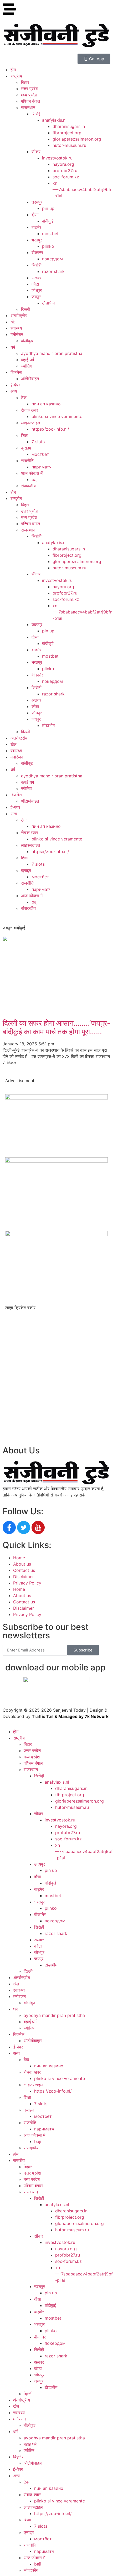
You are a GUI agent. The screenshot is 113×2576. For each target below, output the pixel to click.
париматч (42, 467)
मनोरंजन (17, 334)
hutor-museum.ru (69, 145)
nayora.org (63, 164)
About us (22, 1564)
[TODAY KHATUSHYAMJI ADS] (56, 1161)
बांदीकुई (48, 221)
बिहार (25, 82)
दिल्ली (25, 309)
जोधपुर (37, 290)
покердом (52, 259)
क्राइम (26, 448)
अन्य (14, 391)
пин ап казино (46, 404)
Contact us (24, 1570)
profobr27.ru (65, 171)
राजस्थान (28, 107)
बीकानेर (37, 252)
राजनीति (27, 461)
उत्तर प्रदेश (30, 89)
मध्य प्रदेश (29, 95)
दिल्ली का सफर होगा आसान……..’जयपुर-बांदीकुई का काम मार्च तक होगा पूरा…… (56, 1028)
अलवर (36, 278)
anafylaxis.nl (54, 120)
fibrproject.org (67, 133)
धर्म (13, 347)
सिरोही (37, 114)
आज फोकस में (32, 473)
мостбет (40, 454)
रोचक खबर (30, 410)
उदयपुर (37, 202)
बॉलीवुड (27, 341)
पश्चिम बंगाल (31, 101)
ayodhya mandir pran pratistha (52, 353)
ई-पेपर (15, 385)
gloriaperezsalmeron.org (77, 139)
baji (35, 479)
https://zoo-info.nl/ (50, 429)
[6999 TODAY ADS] (56, 1098)
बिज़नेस (16, 372)
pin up (48, 208)
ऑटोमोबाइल (30, 379)
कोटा (35, 284)
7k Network (97, 1716)
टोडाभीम (48, 303)
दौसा (35, 215)
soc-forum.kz (66, 177)
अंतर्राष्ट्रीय (19, 316)
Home (19, 1558)
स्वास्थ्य (16, 328)
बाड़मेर (36, 227)
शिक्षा (25, 435)
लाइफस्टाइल (31, 423)
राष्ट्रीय (16, 76)
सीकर (36, 152)
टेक (24, 398)
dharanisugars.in (69, 126)
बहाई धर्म (27, 360)
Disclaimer (24, 1577)
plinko (48, 246)
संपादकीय (28, 486)
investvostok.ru (57, 158)
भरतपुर (37, 240)
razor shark (53, 271)
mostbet (50, 234)
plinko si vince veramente (57, 416)
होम (13, 70)
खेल (14, 322)
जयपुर (36, 297)
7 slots (38, 442)
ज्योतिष (26, 366)
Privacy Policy (27, 1583)
